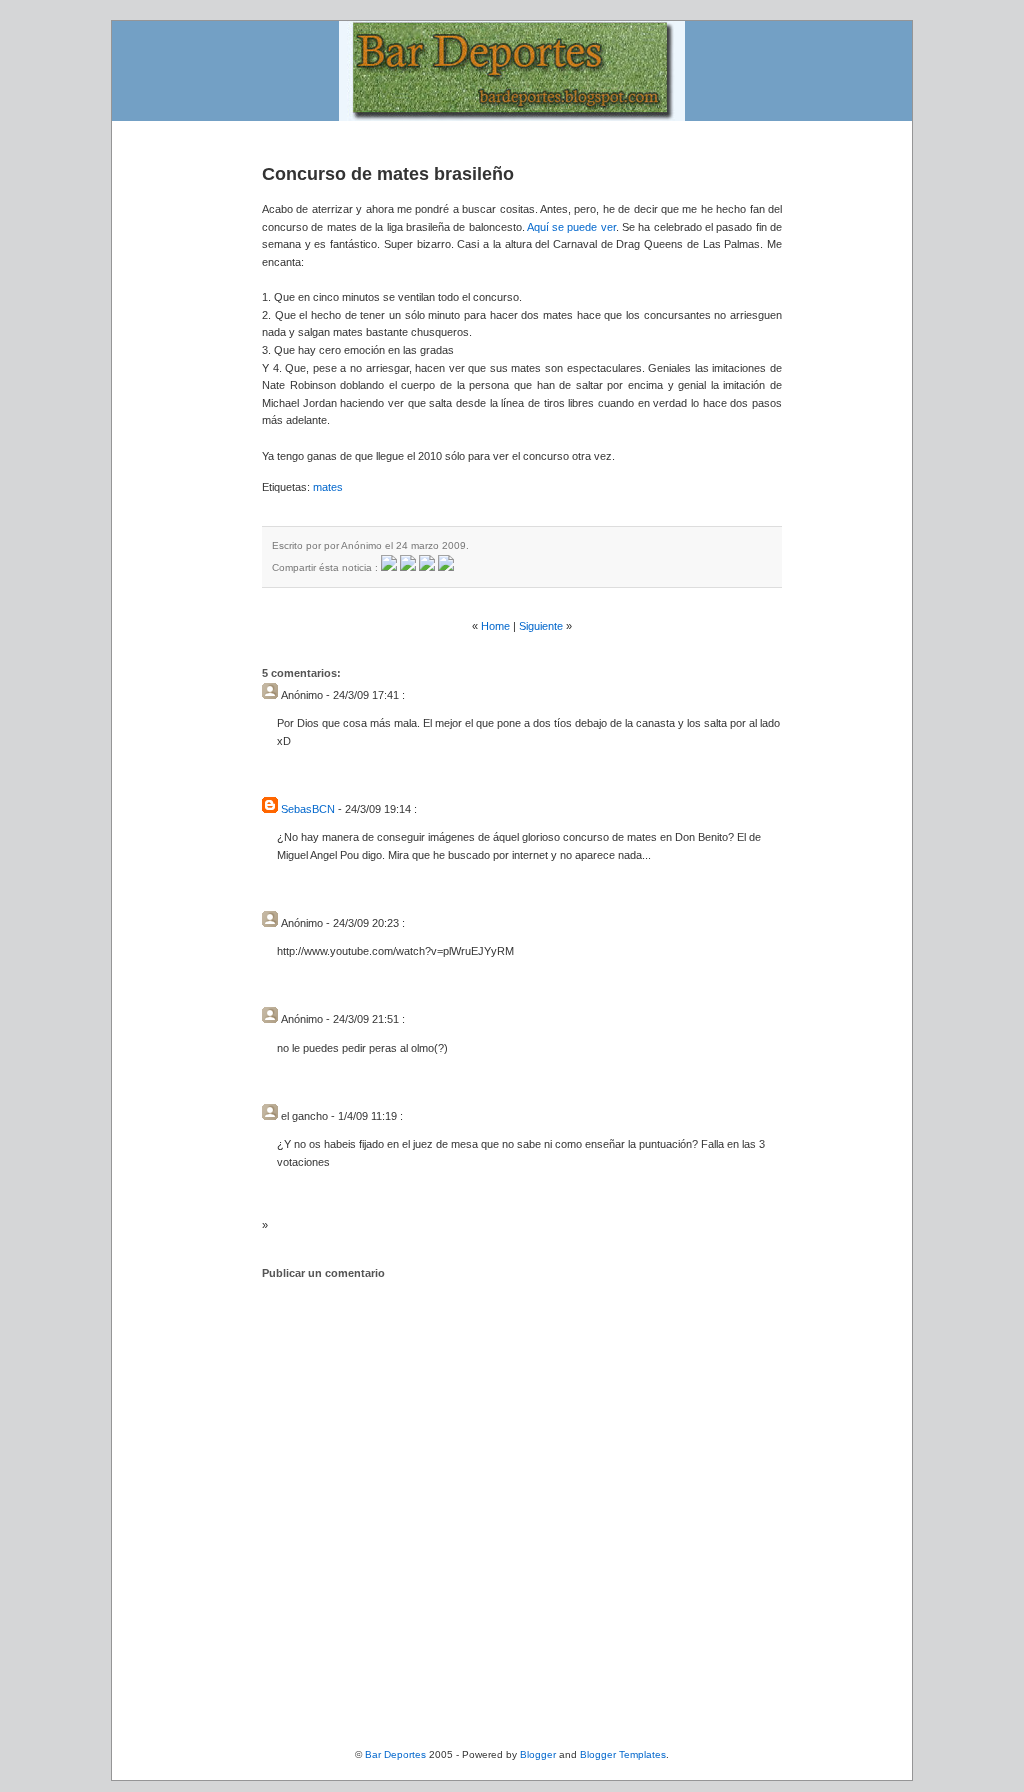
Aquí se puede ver (571, 227)
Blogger (538, 1754)
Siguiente (541, 626)
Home (495, 626)
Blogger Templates (623, 1754)
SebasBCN (308, 809)
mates (328, 487)
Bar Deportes (395, 1754)
